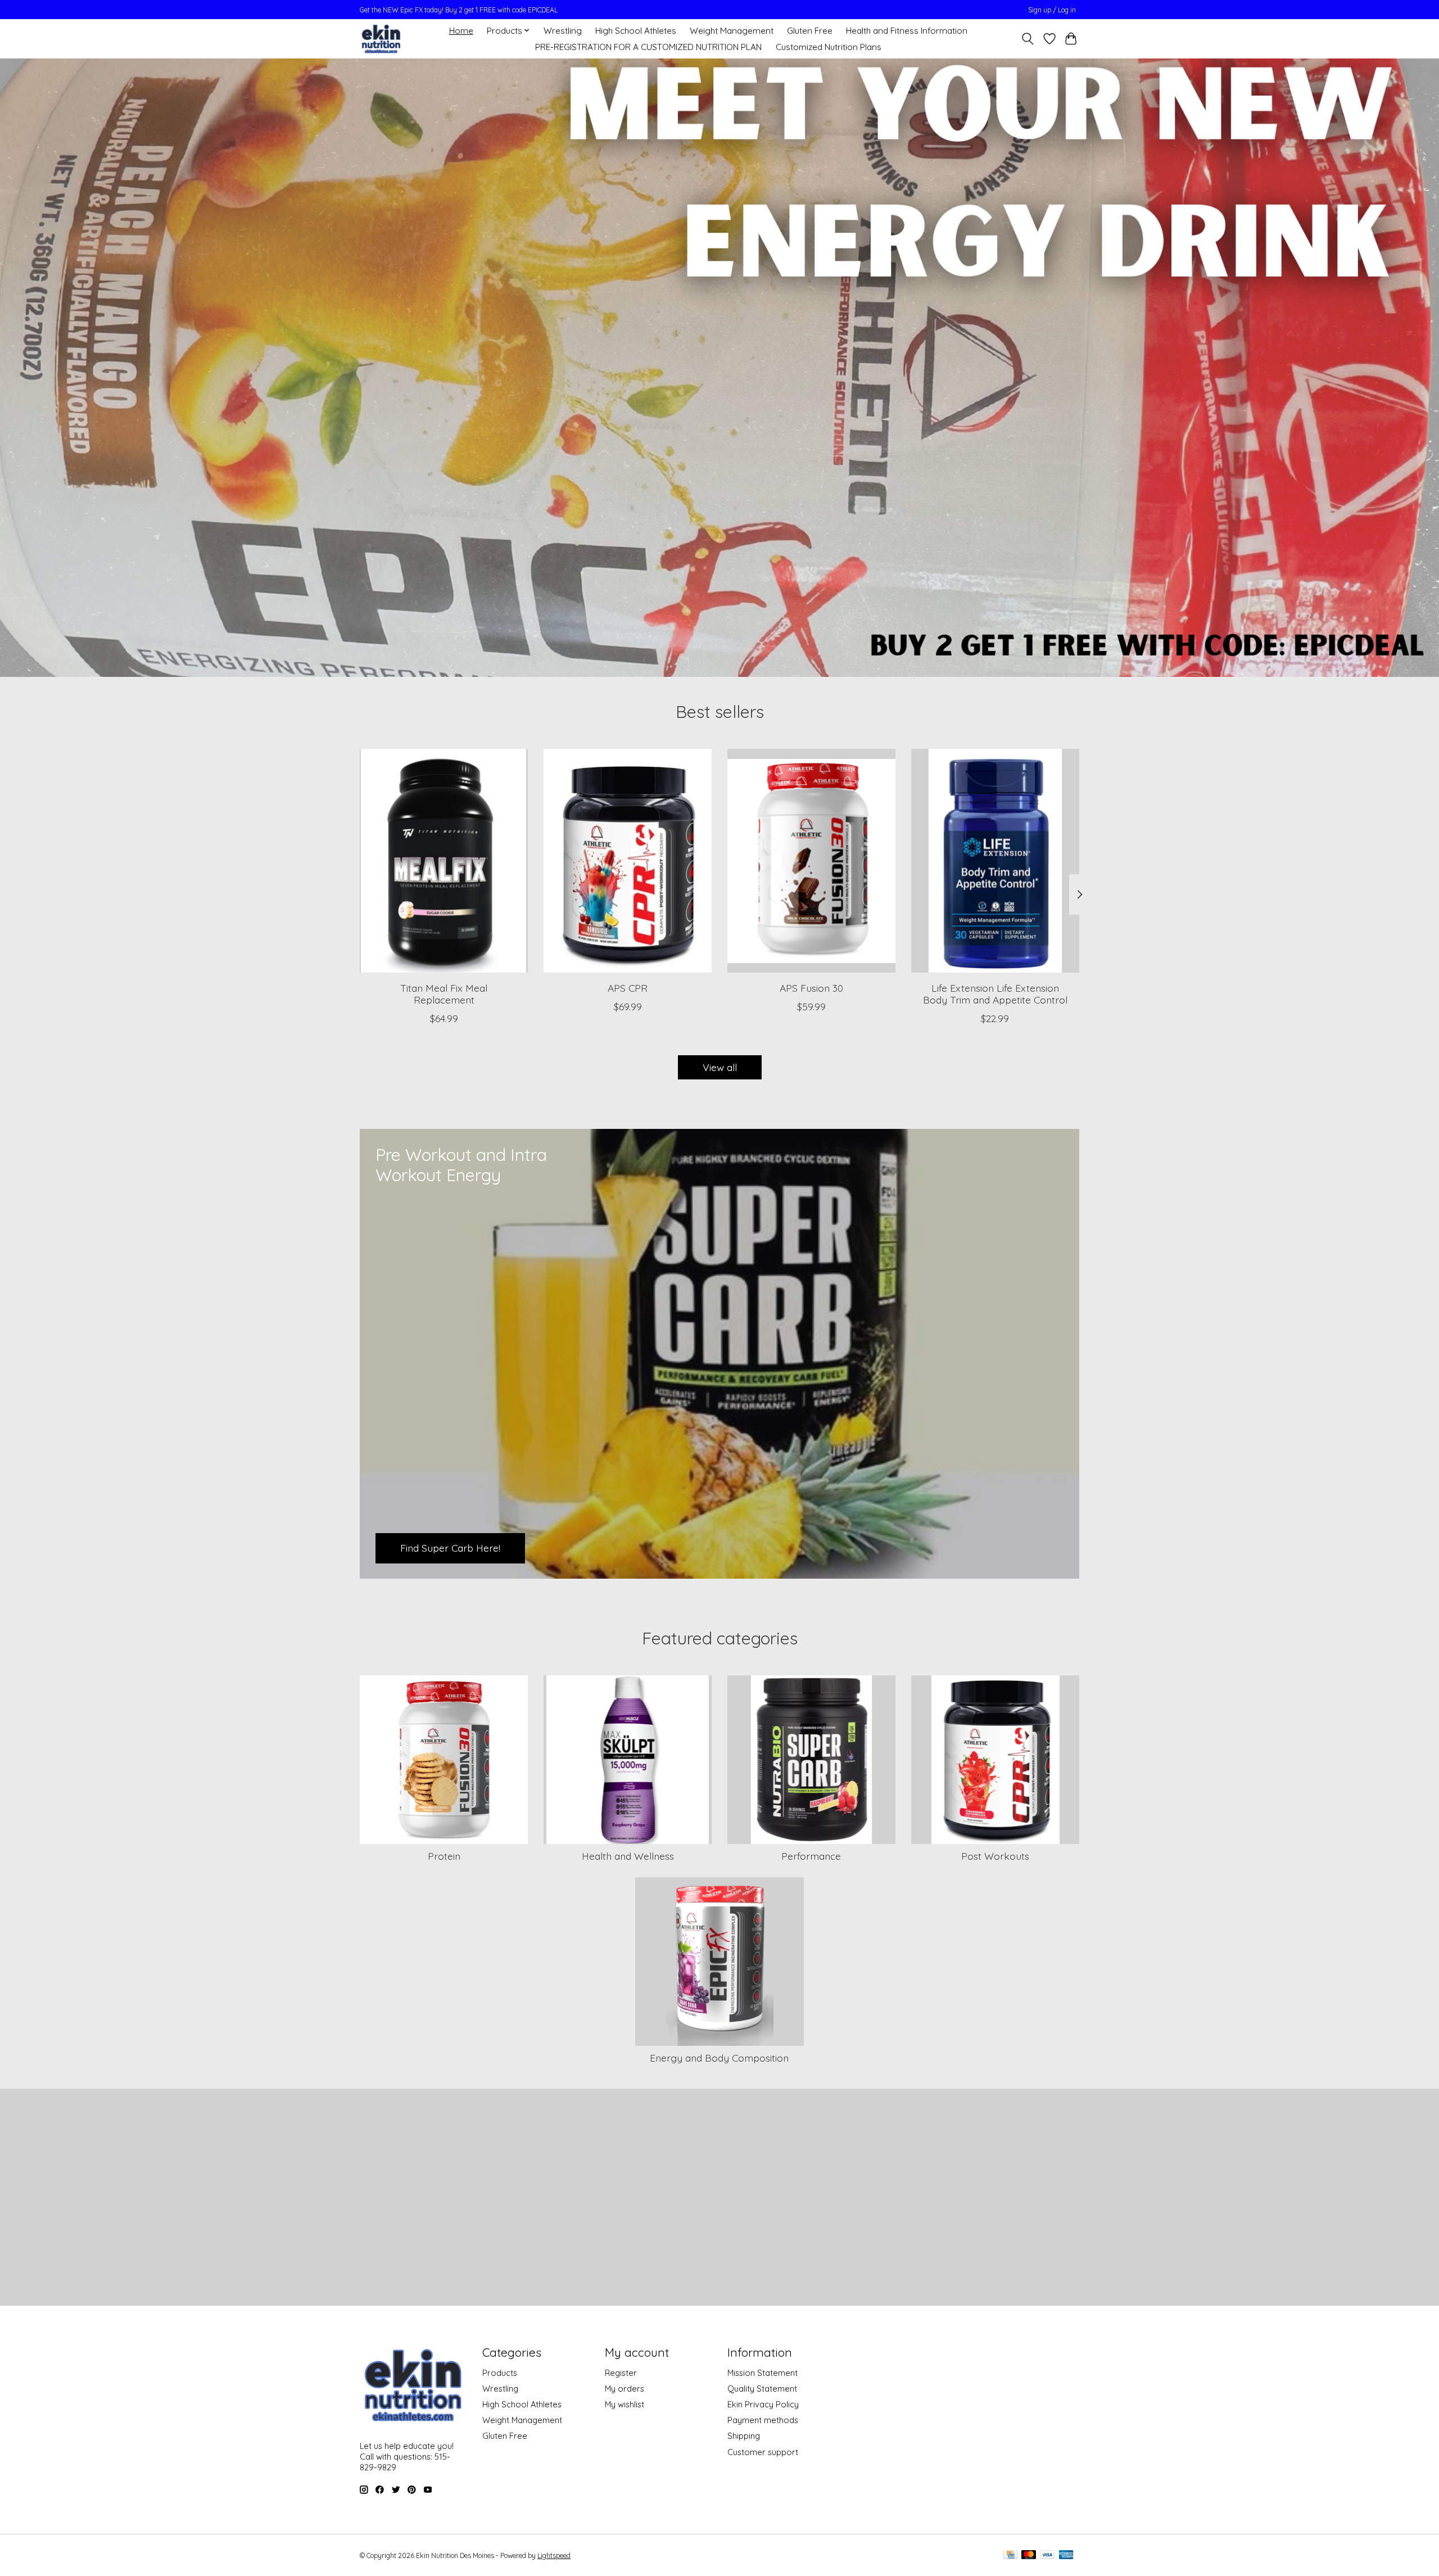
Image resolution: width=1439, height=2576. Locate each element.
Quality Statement (762, 2389)
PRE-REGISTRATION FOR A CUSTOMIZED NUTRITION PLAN (648, 47)
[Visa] (1047, 2555)
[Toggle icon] (1028, 39)
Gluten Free (810, 31)
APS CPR (628, 988)
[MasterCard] (1029, 2555)
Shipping (744, 2436)
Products (500, 2373)
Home (461, 31)
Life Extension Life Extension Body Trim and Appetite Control (995, 994)
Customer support (763, 2452)
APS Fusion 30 (811, 988)
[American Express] (1066, 2555)
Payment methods (763, 2420)
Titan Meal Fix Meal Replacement (444, 994)
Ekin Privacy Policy (763, 2404)
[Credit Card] (1010, 2555)
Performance (811, 1856)
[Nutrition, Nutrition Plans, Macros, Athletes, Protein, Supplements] (381, 39)
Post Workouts (995, 1856)
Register (621, 2373)
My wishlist (625, 2404)
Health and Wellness (628, 1856)
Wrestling (563, 31)
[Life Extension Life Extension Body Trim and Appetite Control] (995, 861)
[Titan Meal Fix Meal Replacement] (444, 861)
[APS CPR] (628, 861)
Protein (444, 1856)
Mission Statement (763, 2373)
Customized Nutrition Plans (829, 47)
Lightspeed (554, 2555)
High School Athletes (636, 31)
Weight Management (732, 31)
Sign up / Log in (1052, 10)
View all (720, 1067)
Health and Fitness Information (907, 31)
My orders (625, 2389)
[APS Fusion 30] (811, 861)
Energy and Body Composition (719, 2058)
